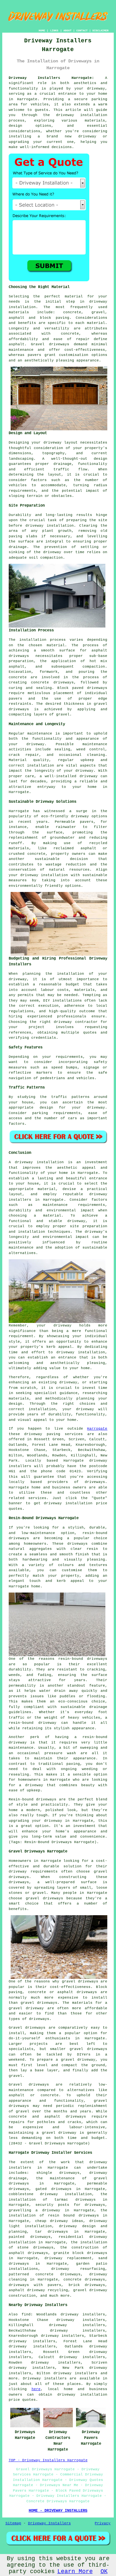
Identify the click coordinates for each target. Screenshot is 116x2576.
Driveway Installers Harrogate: (51, 78)
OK (104, 2571)
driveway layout (61, 443)
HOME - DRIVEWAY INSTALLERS (58, 2511)
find (26, 2314)
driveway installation (44, 875)
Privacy (103, 2523)
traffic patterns (70, 1097)
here (36, 2389)
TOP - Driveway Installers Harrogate (48, 2460)
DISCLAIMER (101, 31)
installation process (43, 640)
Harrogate (97, 1429)
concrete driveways (52, 682)
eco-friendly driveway (65, 816)
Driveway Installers (49, 2523)
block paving (55, 318)
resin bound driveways (73, 2216)
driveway (96, 89)
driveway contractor (76, 1022)
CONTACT (82, 31)
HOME (42, 31)
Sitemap (13, 2523)
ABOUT (68, 31)
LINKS (54, 31)
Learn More (75, 2571)
